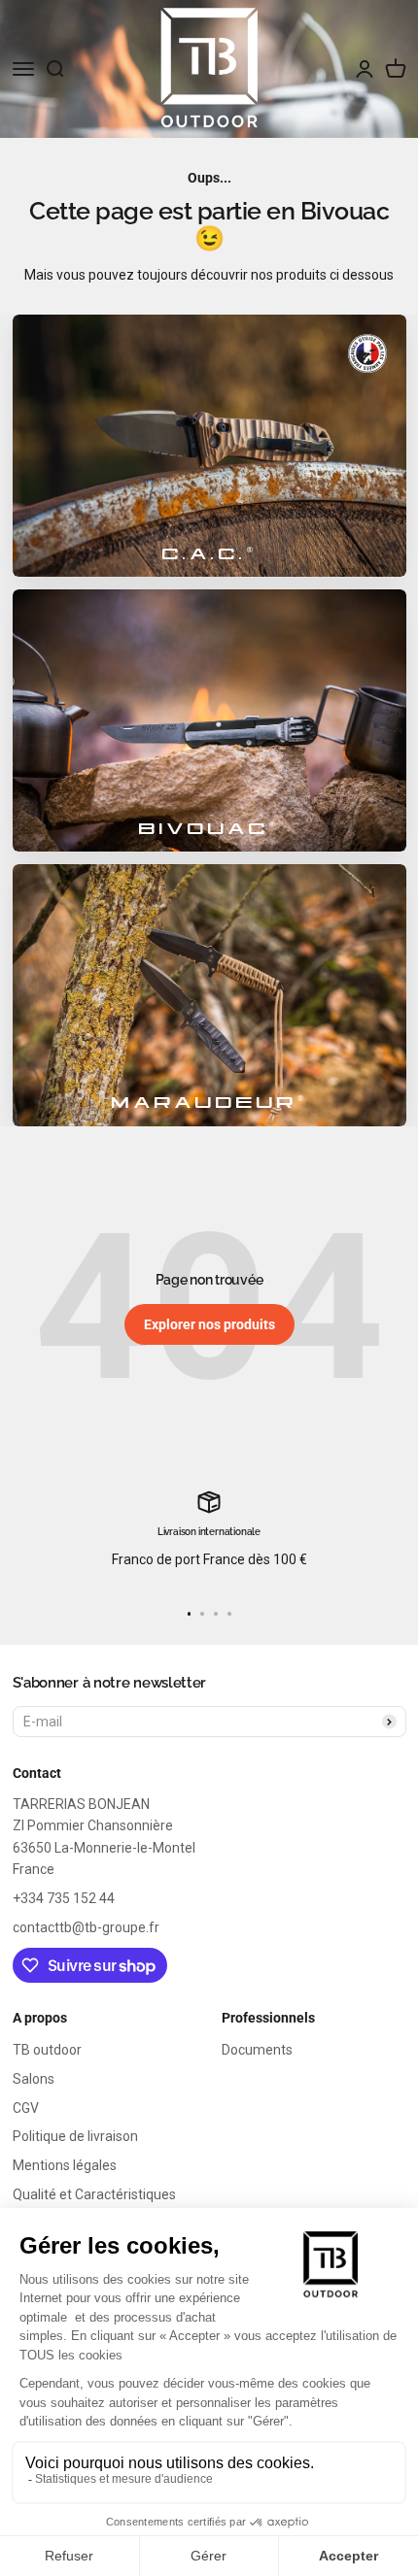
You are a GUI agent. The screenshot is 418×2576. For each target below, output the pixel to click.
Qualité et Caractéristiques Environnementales (94, 2205)
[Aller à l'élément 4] (229, 1614)
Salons (34, 2079)
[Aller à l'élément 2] (202, 1614)
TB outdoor (47, 2050)
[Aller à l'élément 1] (190, 1614)
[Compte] (365, 69)
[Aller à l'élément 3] (216, 1614)
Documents (257, 2050)
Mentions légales (65, 2165)
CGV (26, 2108)
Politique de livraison (75, 2136)
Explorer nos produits (209, 1324)
